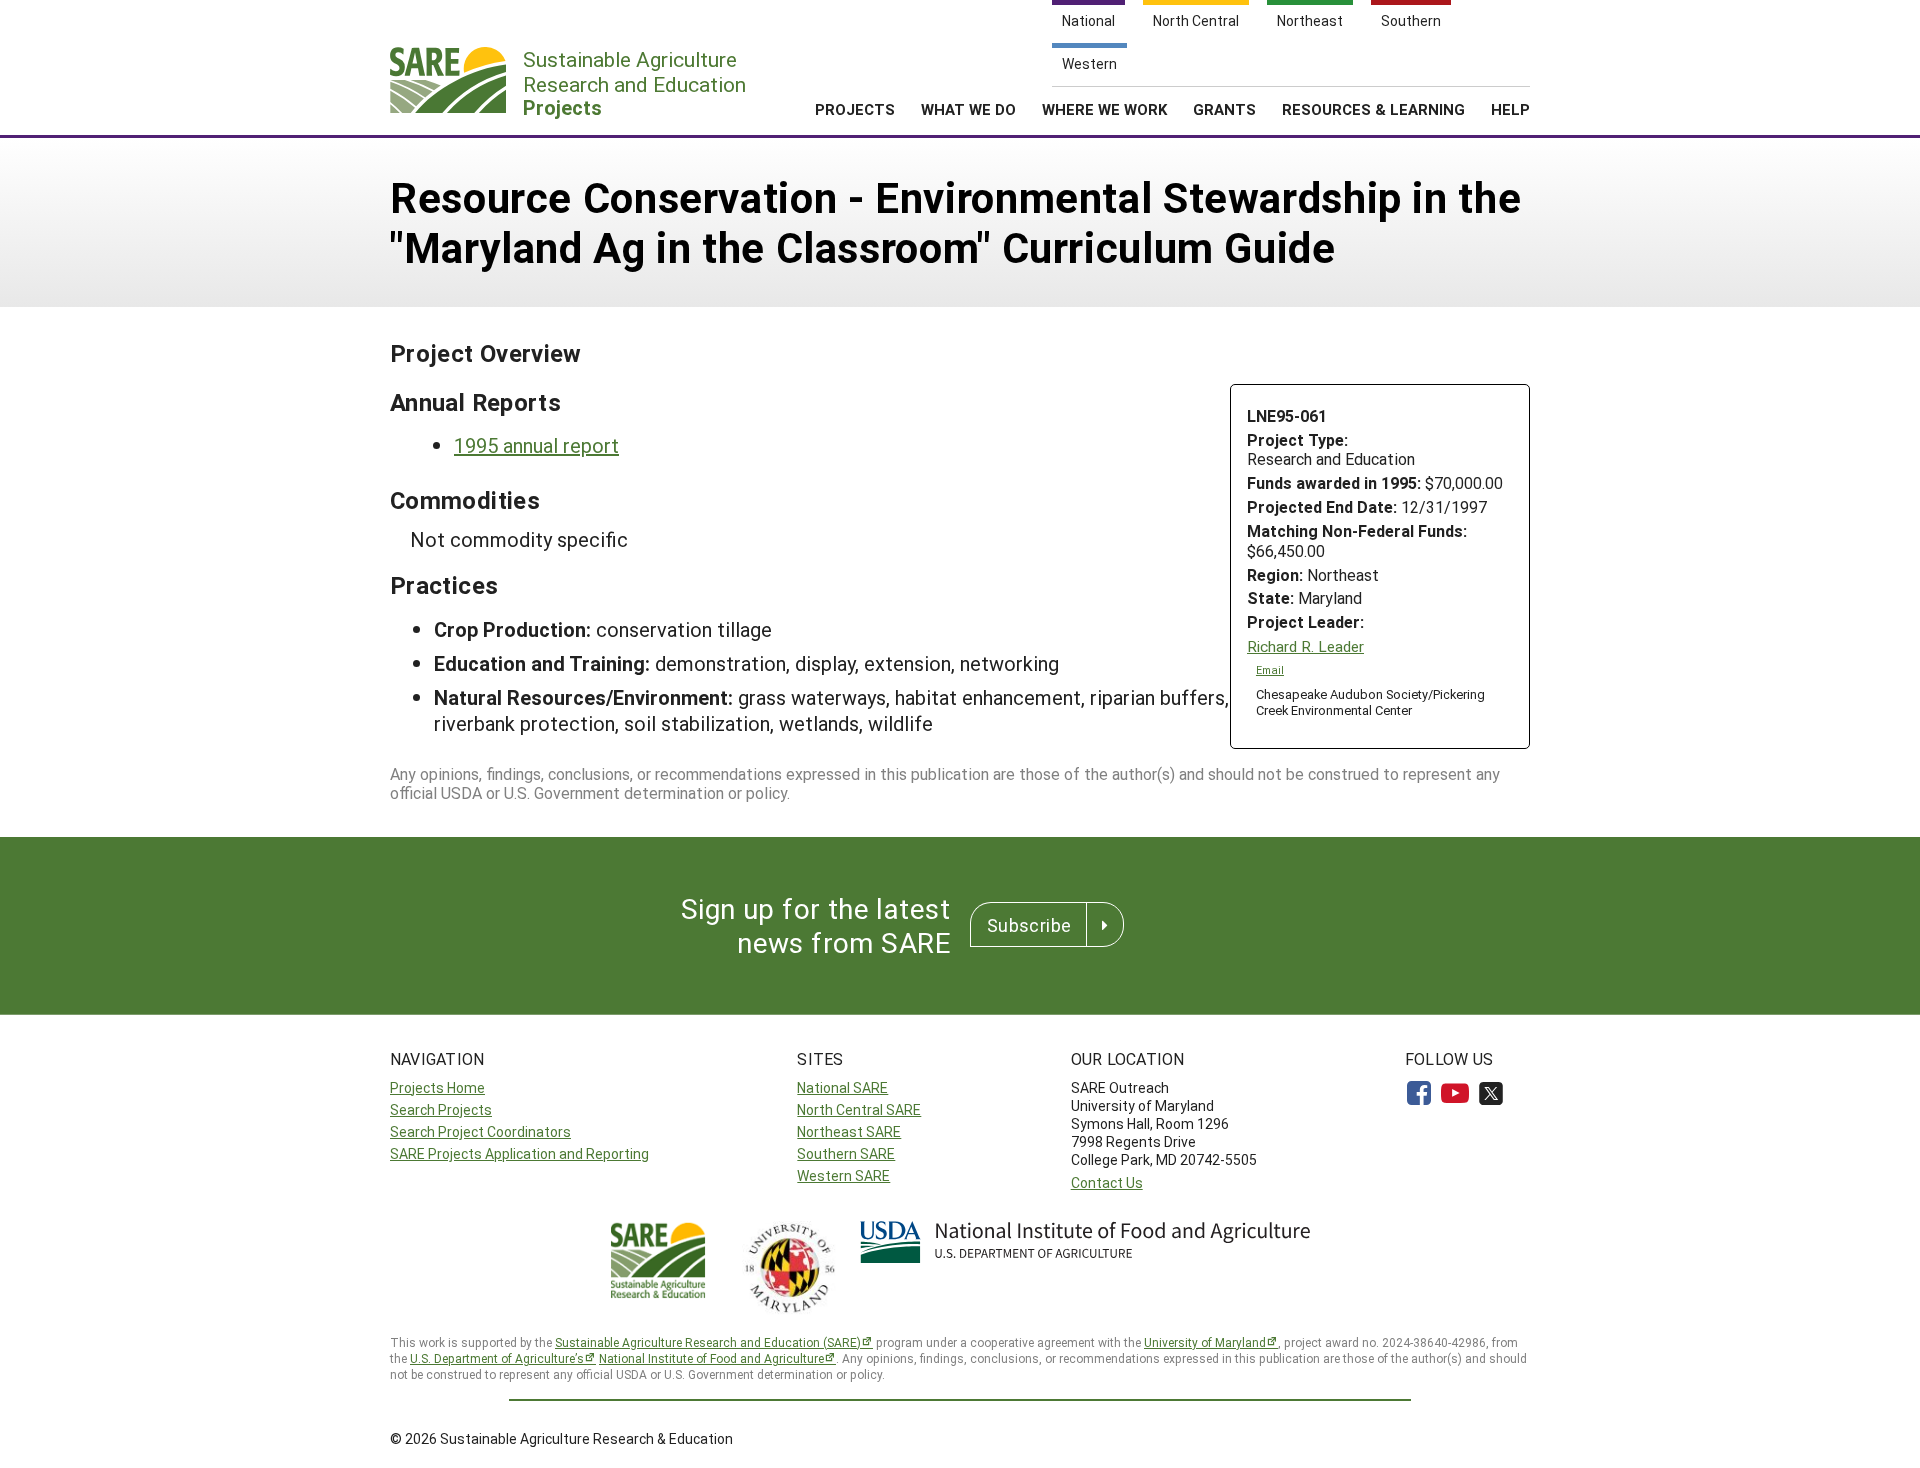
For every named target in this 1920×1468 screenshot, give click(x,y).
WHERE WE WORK (1104, 109)
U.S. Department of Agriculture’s (497, 1358)
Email (1270, 670)
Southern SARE (846, 1153)
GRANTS (1224, 109)
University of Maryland (1205, 1342)
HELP (1510, 109)
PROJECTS (855, 109)
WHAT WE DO (968, 109)
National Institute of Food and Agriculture (711, 1358)
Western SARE (843, 1175)
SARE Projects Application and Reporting (519, 1153)
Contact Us (1107, 1182)
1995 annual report (536, 445)
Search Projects (441, 1109)
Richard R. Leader (1305, 646)
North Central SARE (859, 1109)
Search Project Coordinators (480, 1131)
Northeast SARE (849, 1131)
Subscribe (1029, 925)
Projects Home (437, 1087)
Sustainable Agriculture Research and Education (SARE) (708, 1342)
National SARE (842, 1087)
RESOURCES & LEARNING (1373, 109)
